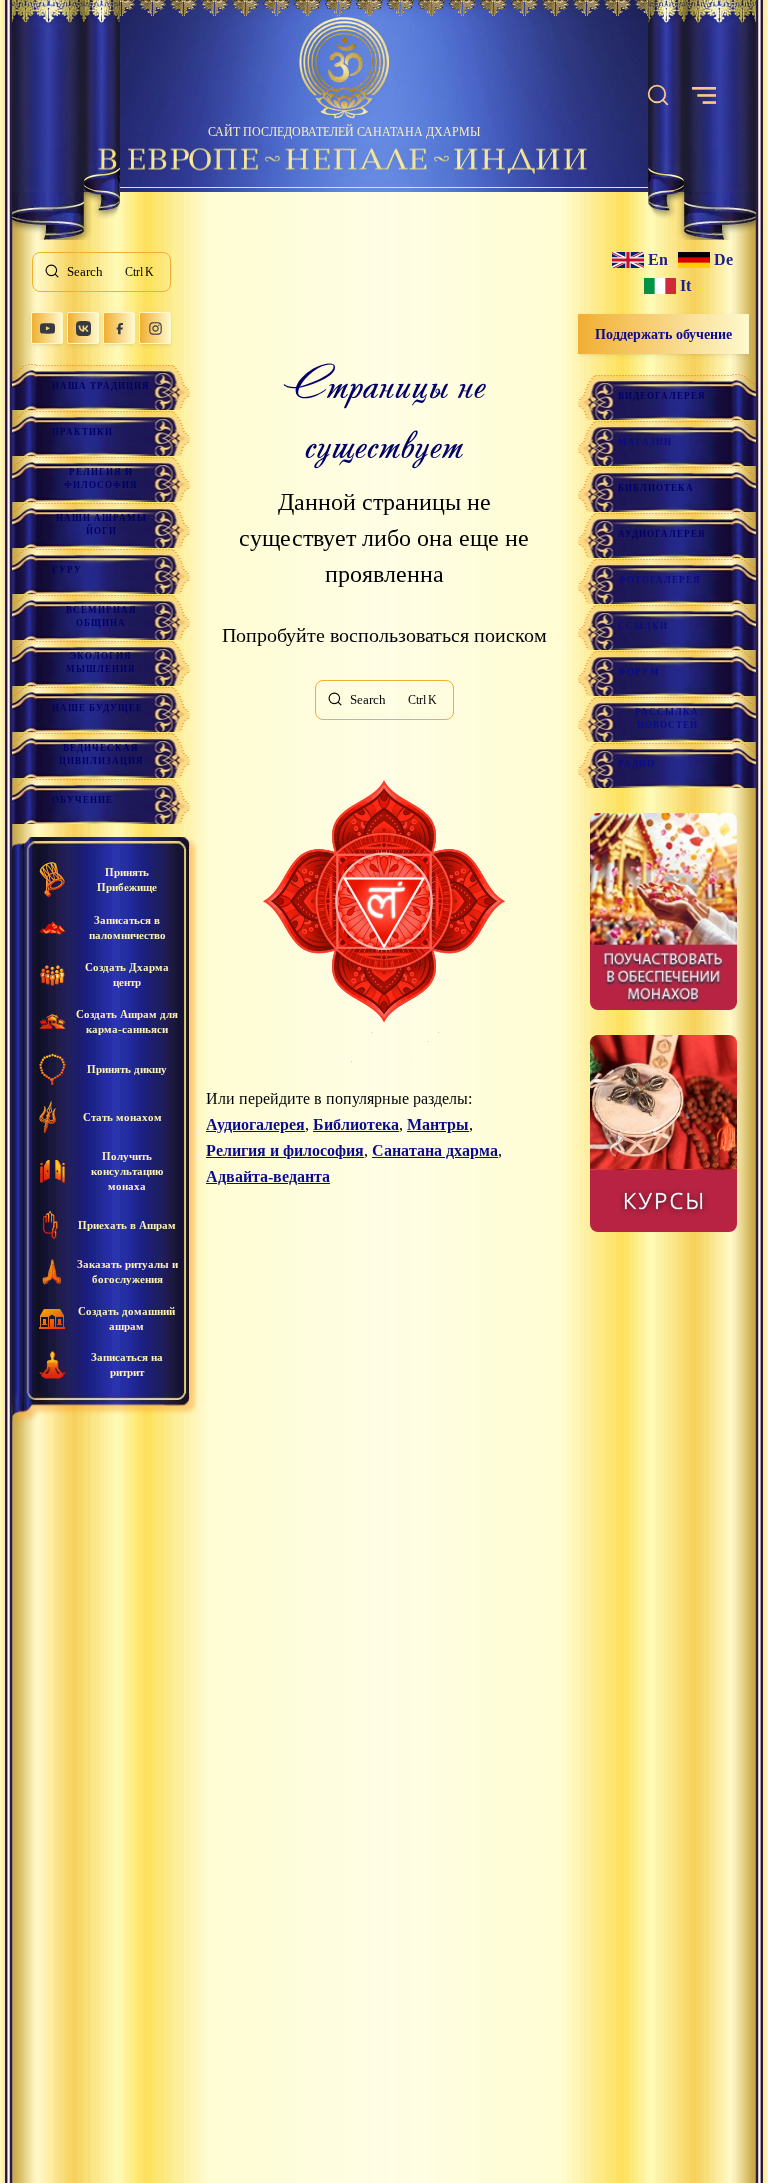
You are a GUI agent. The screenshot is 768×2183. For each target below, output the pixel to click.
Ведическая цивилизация (101, 754)
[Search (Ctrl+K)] (658, 96)
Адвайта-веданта (268, 1176)
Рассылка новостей (667, 718)
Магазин (645, 442)
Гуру (67, 570)
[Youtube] (47, 328)
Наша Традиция (101, 386)
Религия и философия (101, 478)
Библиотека (356, 1124)
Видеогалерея (662, 396)
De (723, 260)
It (685, 286)
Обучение (82, 800)
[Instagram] (155, 328)
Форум (639, 672)
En (658, 260)
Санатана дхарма (435, 1150)
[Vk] (83, 328)
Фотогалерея (659, 580)
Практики (82, 432)
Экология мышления (101, 662)
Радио (636, 764)
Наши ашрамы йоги (101, 524)
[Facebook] (119, 328)
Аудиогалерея (255, 1124)
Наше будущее (97, 708)
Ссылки (643, 626)
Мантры (438, 1124)
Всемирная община (101, 616)
